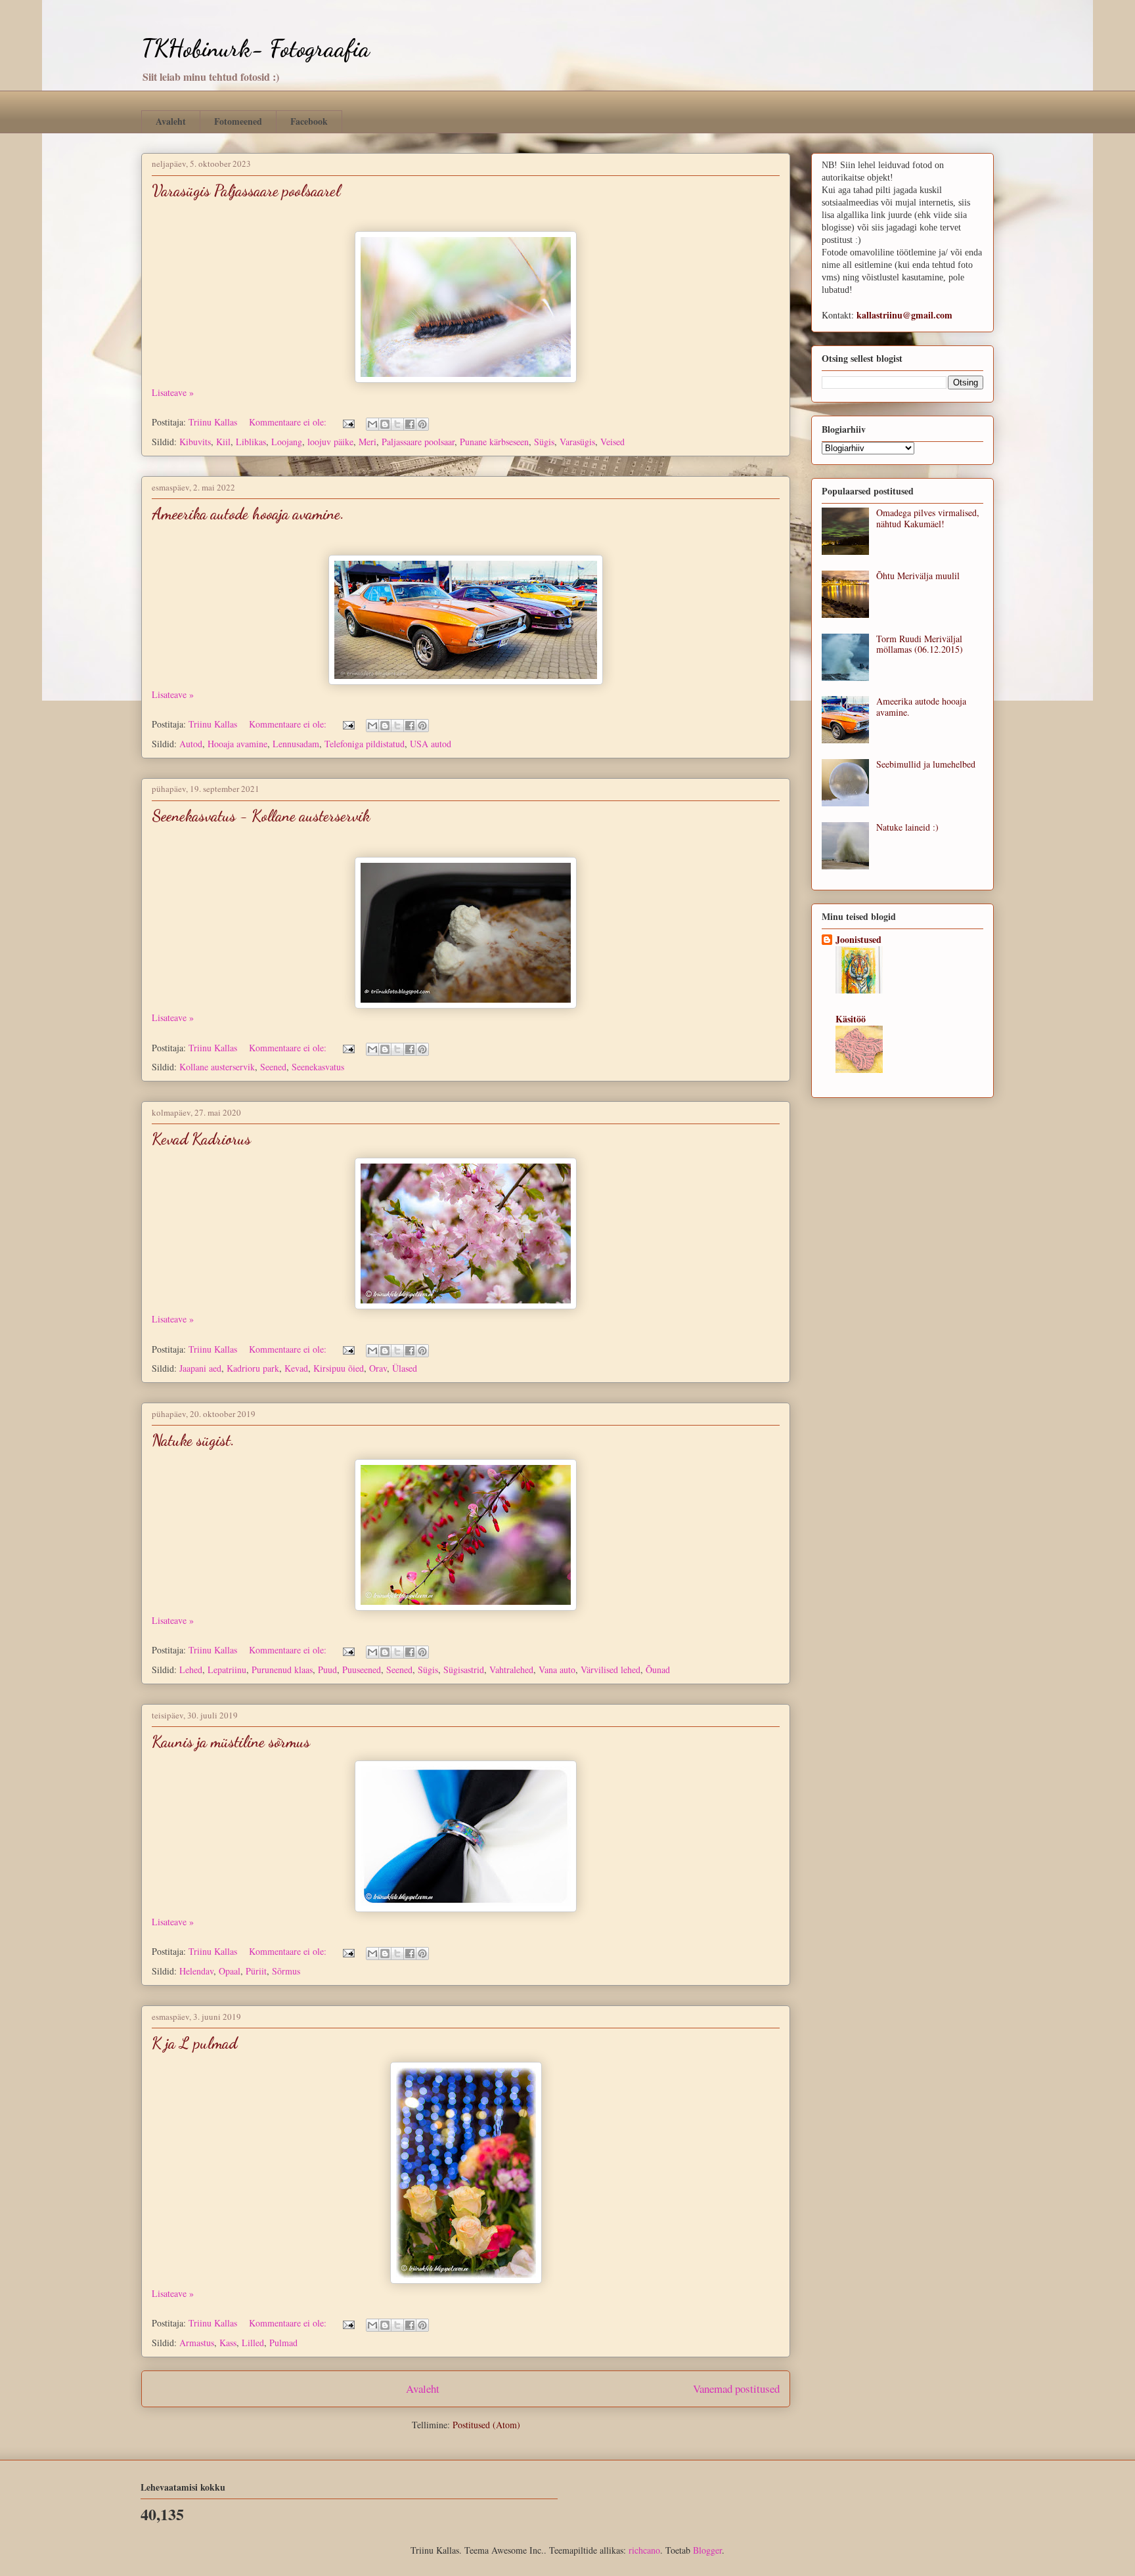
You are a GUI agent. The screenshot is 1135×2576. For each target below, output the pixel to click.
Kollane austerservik (217, 1067)
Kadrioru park (253, 1368)
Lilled (253, 2343)
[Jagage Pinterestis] (422, 424)
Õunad (658, 1670)
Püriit (256, 1971)
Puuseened (362, 1670)
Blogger (707, 2550)
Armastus (197, 2343)
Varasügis (577, 442)
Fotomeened (238, 121)
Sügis (544, 442)
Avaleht (171, 121)
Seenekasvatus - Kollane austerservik (261, 816)
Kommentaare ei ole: (289, 422)
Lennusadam (296, 744)
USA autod (431, 744)
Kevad (296, 1368)
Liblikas (251, 442)
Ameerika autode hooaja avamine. (248, 514)
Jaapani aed (200, 1368)
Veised (612, 442)
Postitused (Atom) (486, 2425)
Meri (367, 442)
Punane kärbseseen (494, 442)
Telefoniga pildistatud (365, 744)
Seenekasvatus (318, 1067)
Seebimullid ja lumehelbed (926, 764)
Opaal (230, 1971)
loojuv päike (330, 442)
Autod (191, 744)
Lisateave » (173, 392)
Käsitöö (851, 1019)
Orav (378, 1368)
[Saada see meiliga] (372, 424)
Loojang (287, 442)
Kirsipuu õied (339, 1368)
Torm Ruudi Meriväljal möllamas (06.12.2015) (920, 644)
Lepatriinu (227, 1670)
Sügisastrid (464, 1670)
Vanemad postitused (736, 2389)
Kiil (223, 442)
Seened (273, 1067)
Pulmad (283, 2343)
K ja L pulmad (194, 2043)
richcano (644, 2550)
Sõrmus (286, 1971)
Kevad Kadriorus (201, 1139)
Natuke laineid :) (907, 827)
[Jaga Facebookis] (410, 424)
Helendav (196, 1971)
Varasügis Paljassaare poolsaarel (246, 191)
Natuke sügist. (193, 1440)
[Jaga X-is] (397, 424)
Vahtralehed (511, 1670)
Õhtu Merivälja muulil (918, 576)
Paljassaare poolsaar (418, 442)
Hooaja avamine (237, 744)
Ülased (405, 1368)
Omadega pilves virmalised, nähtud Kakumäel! (928, 518)
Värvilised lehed (611, 1670)
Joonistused (858, 939)
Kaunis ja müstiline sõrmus (231, 1742)
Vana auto (557, 1670)
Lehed (191, 1670)
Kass (228, 2343)
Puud (327, 1670)
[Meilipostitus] (348, 422)
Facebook (309, 121)
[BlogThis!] (385, 424)
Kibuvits (195, 442)
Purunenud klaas (282, 1670)
